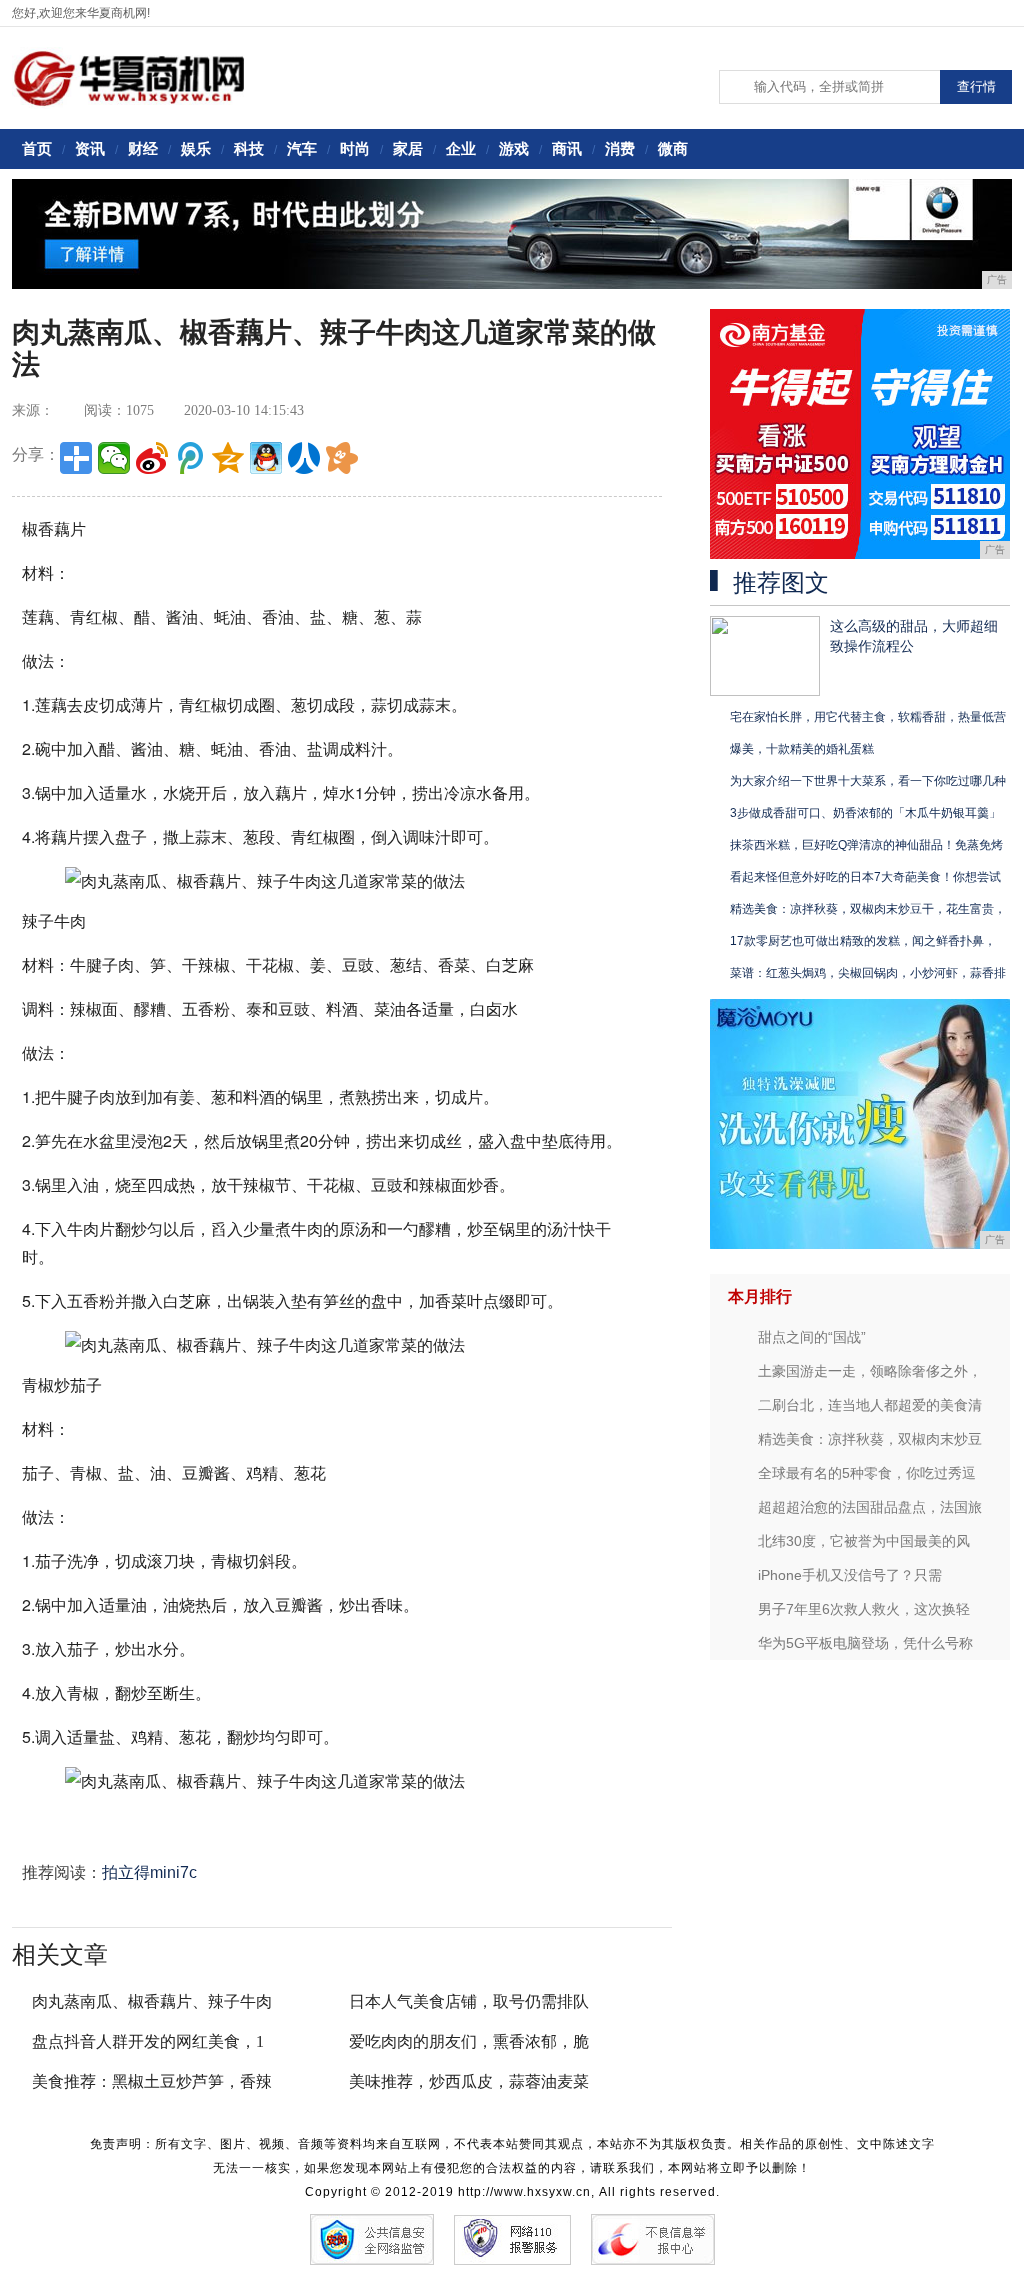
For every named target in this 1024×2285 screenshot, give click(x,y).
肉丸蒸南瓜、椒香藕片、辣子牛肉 (152, 2001)
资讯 (90, 148)
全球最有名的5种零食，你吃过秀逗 (867, 1473)
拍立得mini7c (149, 1872)
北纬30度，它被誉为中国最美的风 (864, 1541)
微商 (673, 148)
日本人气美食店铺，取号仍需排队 (469, 2001)
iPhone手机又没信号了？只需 (850, 1575)
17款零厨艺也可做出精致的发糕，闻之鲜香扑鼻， (863, 941)
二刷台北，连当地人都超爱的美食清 (870, 1405)
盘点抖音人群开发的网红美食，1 (148, 2041)
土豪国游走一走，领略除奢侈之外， (870, 1371)
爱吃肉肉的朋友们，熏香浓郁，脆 (469, 2041)
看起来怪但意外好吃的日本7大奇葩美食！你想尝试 (865, 877)
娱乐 (196, 148)
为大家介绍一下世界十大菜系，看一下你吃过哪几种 (868, 781)
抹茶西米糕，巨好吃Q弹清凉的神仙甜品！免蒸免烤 (866, 845)
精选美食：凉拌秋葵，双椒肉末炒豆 (870, 1439)
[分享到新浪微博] (152, 458)
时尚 (355, 148)
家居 (408, 148)
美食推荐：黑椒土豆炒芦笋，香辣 (152, 2081)
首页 (37, 148)
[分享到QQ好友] (266, 458)
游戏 (514, 148)
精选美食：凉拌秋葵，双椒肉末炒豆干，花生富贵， (868, 909)
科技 (249, 148)
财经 (143, 148)
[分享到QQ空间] (228, 458)
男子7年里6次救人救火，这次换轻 (864, 1609)
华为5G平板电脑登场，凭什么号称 (865, 1643)
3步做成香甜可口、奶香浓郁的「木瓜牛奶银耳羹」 (865, 813)
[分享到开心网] (342, 458)
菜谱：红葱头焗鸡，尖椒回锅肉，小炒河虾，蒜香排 (868, 973)
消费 (620, 148)
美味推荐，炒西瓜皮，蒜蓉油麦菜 (469, 2081)
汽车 (302, 148)
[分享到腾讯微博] (190, 458)
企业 (461, 148)
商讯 (567, 148)
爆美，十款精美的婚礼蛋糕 (802, 749)
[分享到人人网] (304, 458)
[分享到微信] (114, 458)
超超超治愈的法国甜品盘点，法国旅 (870, 1507)
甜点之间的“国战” (812, 1337)
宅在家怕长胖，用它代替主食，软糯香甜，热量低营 (868, 717)
